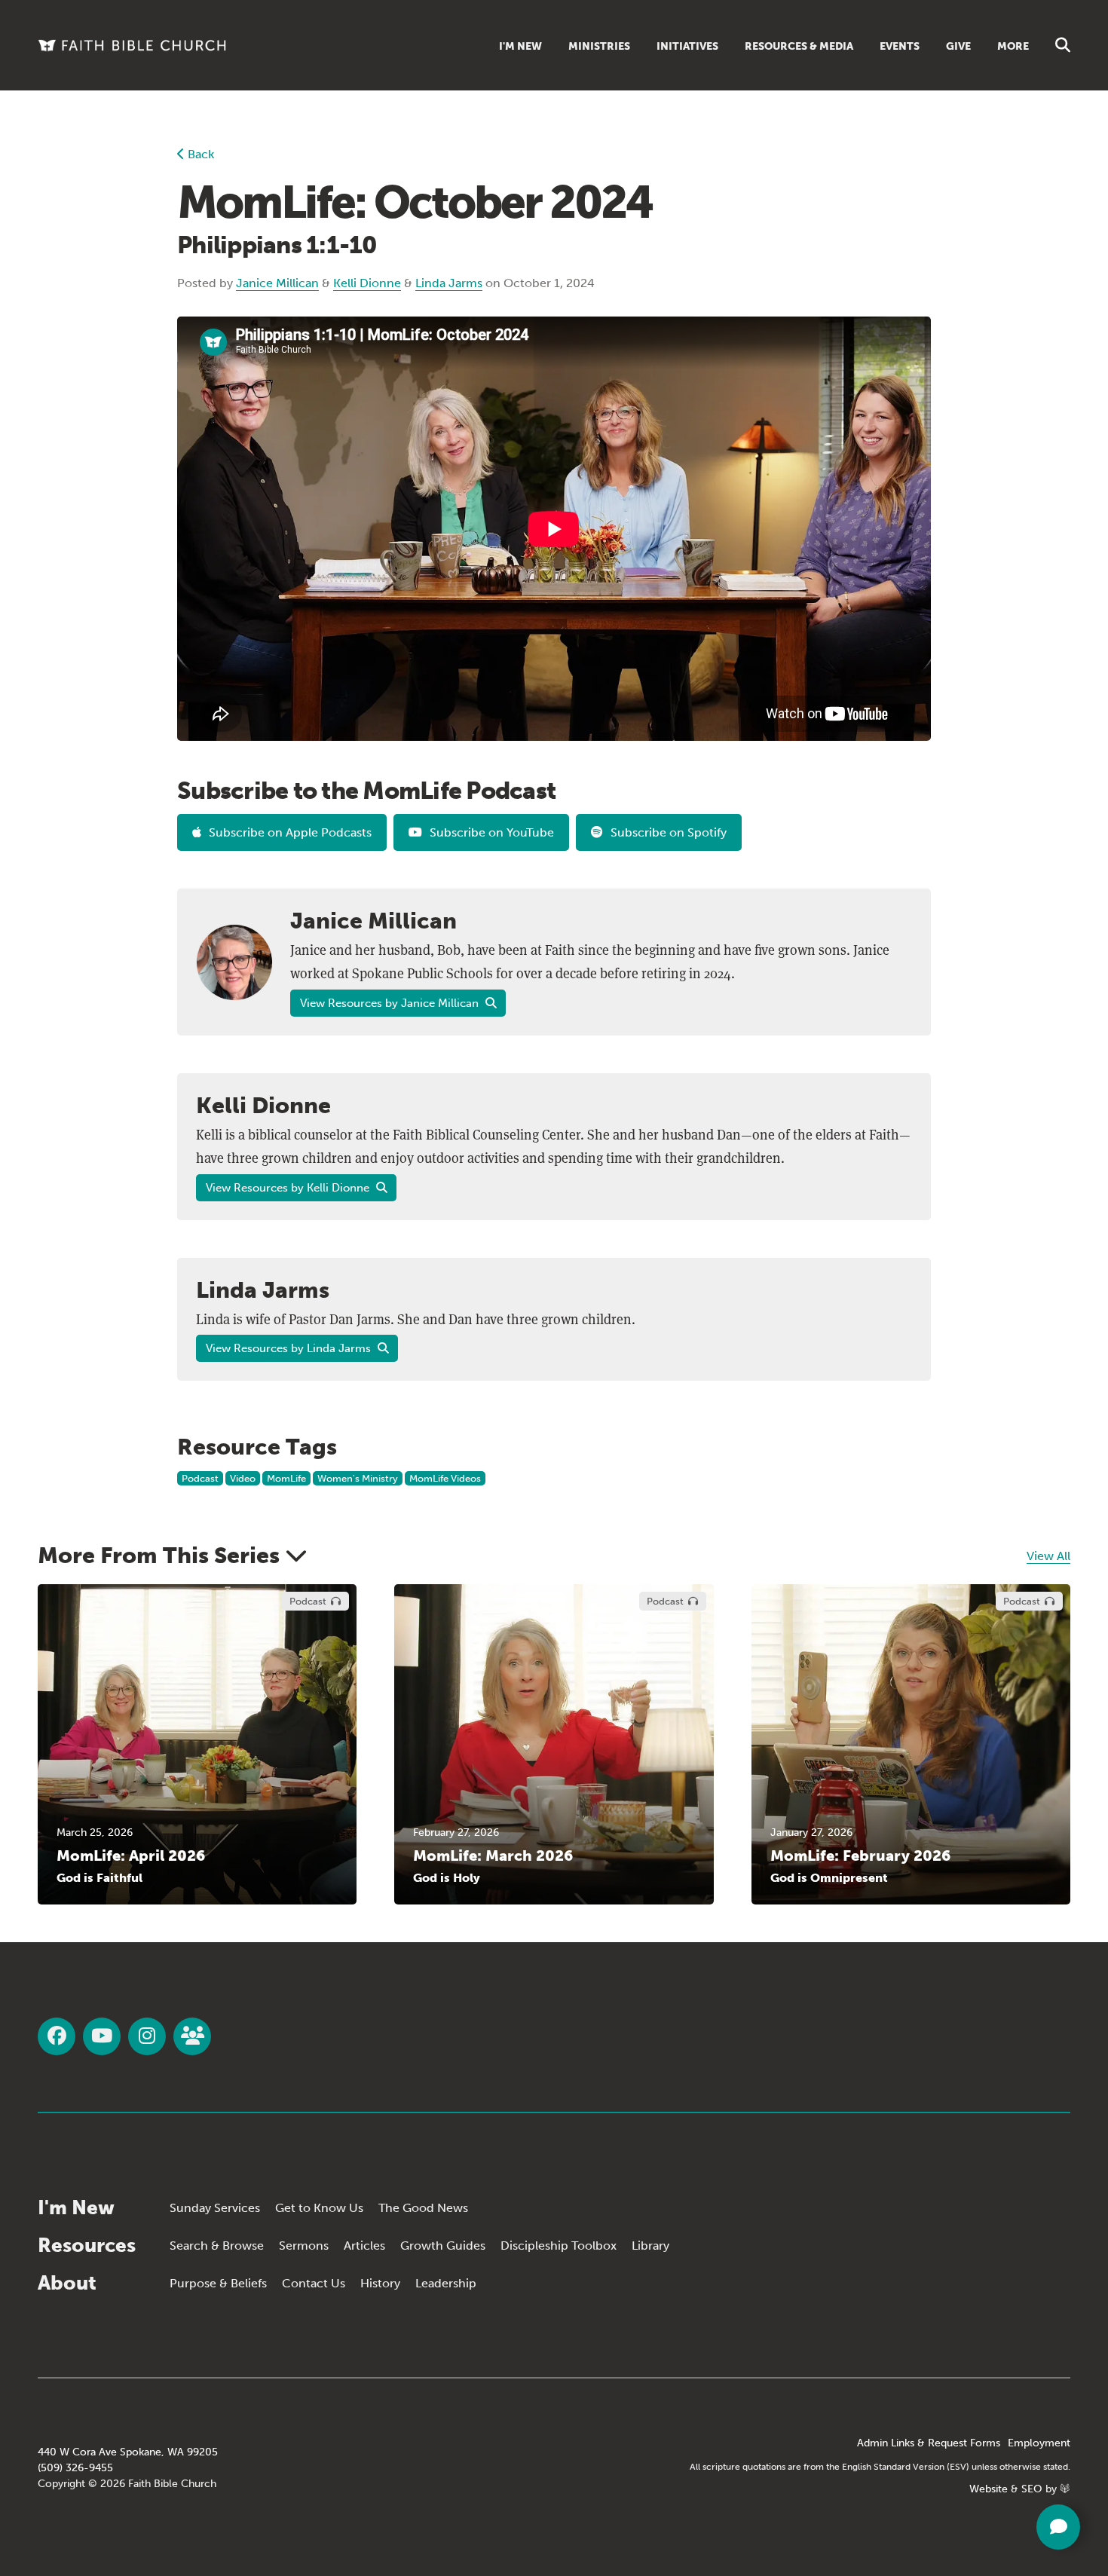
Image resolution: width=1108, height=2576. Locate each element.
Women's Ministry (358, 1478)
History (380, 2283)
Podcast (200, 1478)
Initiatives (687, 46)
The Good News (423, 2208)
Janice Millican (277, 283)
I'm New (520, 46)
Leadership (446, 2283)
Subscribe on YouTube (492, 832)
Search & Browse (217, 2246)
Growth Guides (443, 2246)
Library (650, 2246)
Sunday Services (215, 2208)
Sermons (304, 2246)
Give (958, 46)
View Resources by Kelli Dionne (289, 1188)
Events (900, 46)
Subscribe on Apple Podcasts (290, 832)
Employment (1039, 2443)
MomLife (286, 1478)
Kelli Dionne (367, 283)
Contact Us (314, 2283)
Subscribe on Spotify (669, 832)
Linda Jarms (449, 283)
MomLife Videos (445, 1478)
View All (1048, 1556)
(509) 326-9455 (75, 2468)
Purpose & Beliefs (218, 2283)
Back (199, 154)
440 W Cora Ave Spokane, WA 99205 (128, 2452)
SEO (1032, 2489)
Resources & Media (799, 46)
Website (989, 2489)
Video (243, 1478)
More (1013, 46)
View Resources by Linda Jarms (290, 1348)
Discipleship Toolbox (559, 2246)
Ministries (599, 46)
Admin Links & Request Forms (929, 2443)
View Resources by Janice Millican (391, 1003)
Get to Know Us (319, 2208)
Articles (364, 2246)
